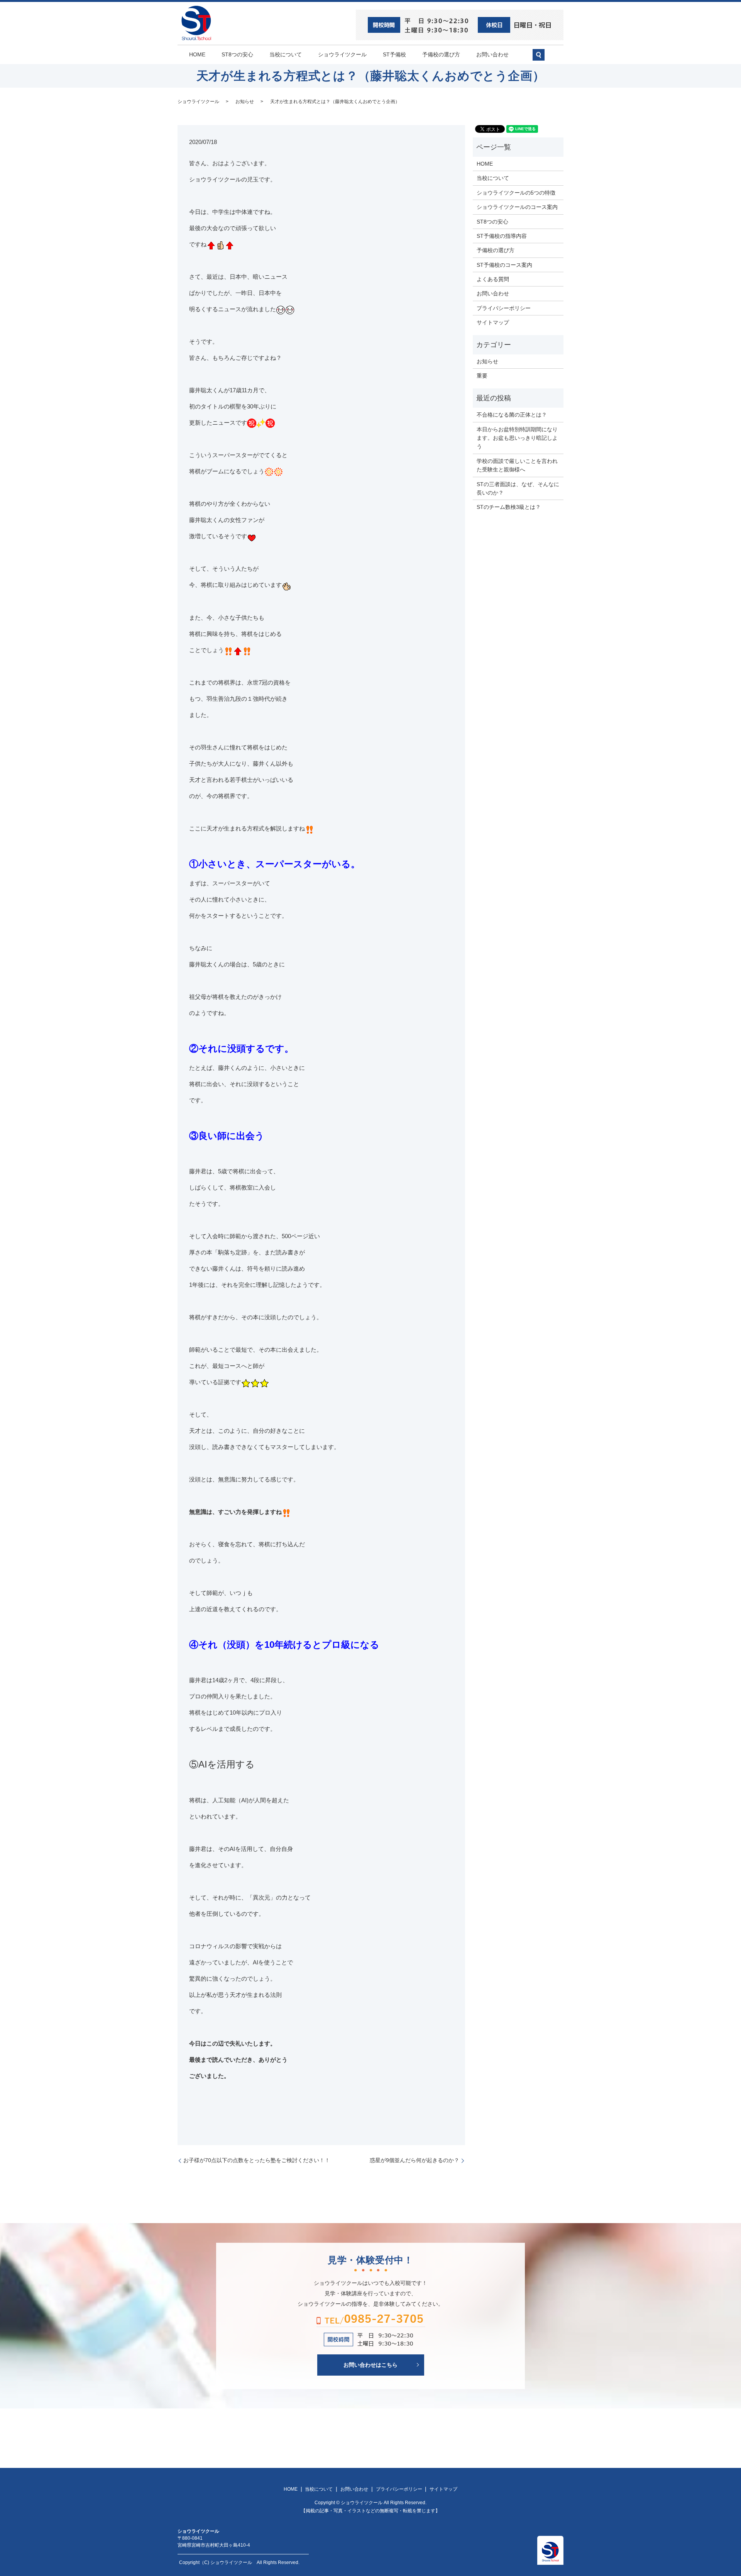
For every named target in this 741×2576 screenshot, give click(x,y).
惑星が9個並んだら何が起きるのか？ (414, 2160)
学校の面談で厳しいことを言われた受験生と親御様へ (517, 465)
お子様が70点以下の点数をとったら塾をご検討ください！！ (257, 2160)
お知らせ (245, 102)
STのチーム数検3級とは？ (509, 507)
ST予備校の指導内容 (502, 236)
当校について (286, 54)
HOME (197, 54)
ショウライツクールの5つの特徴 (516, 193)
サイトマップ (493, 322)
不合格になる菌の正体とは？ (512, 415)
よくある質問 (493, 279)
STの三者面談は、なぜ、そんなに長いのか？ (518, 488)
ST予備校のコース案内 (504, 265)
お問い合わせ (492, 54)
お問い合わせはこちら (370, 2365)
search (542, 58)
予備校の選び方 (441, 54)
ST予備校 (394, 54)
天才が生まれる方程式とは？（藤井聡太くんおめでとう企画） (335, 102)
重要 (482, 376)
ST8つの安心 (237, 54)
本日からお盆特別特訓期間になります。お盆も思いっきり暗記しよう (517, 438)
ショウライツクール (342, 54)
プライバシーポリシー (504, 308)
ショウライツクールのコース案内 (517, 207)
